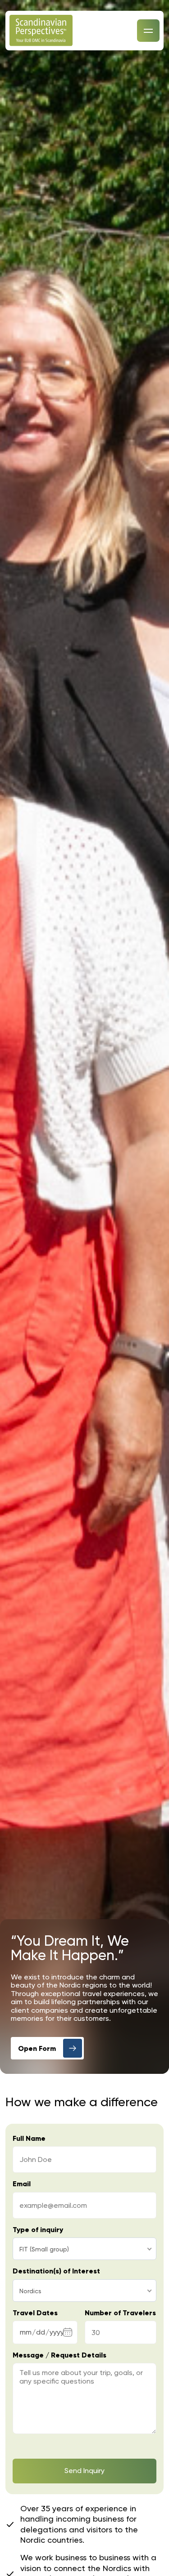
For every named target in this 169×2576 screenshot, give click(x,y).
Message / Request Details (59, 2355)
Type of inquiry (38, 2230)
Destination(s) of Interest (56, 2271)
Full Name (29, 2139)
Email (22, 2184)
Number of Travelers (120, 2313)
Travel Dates (35, 2313)
